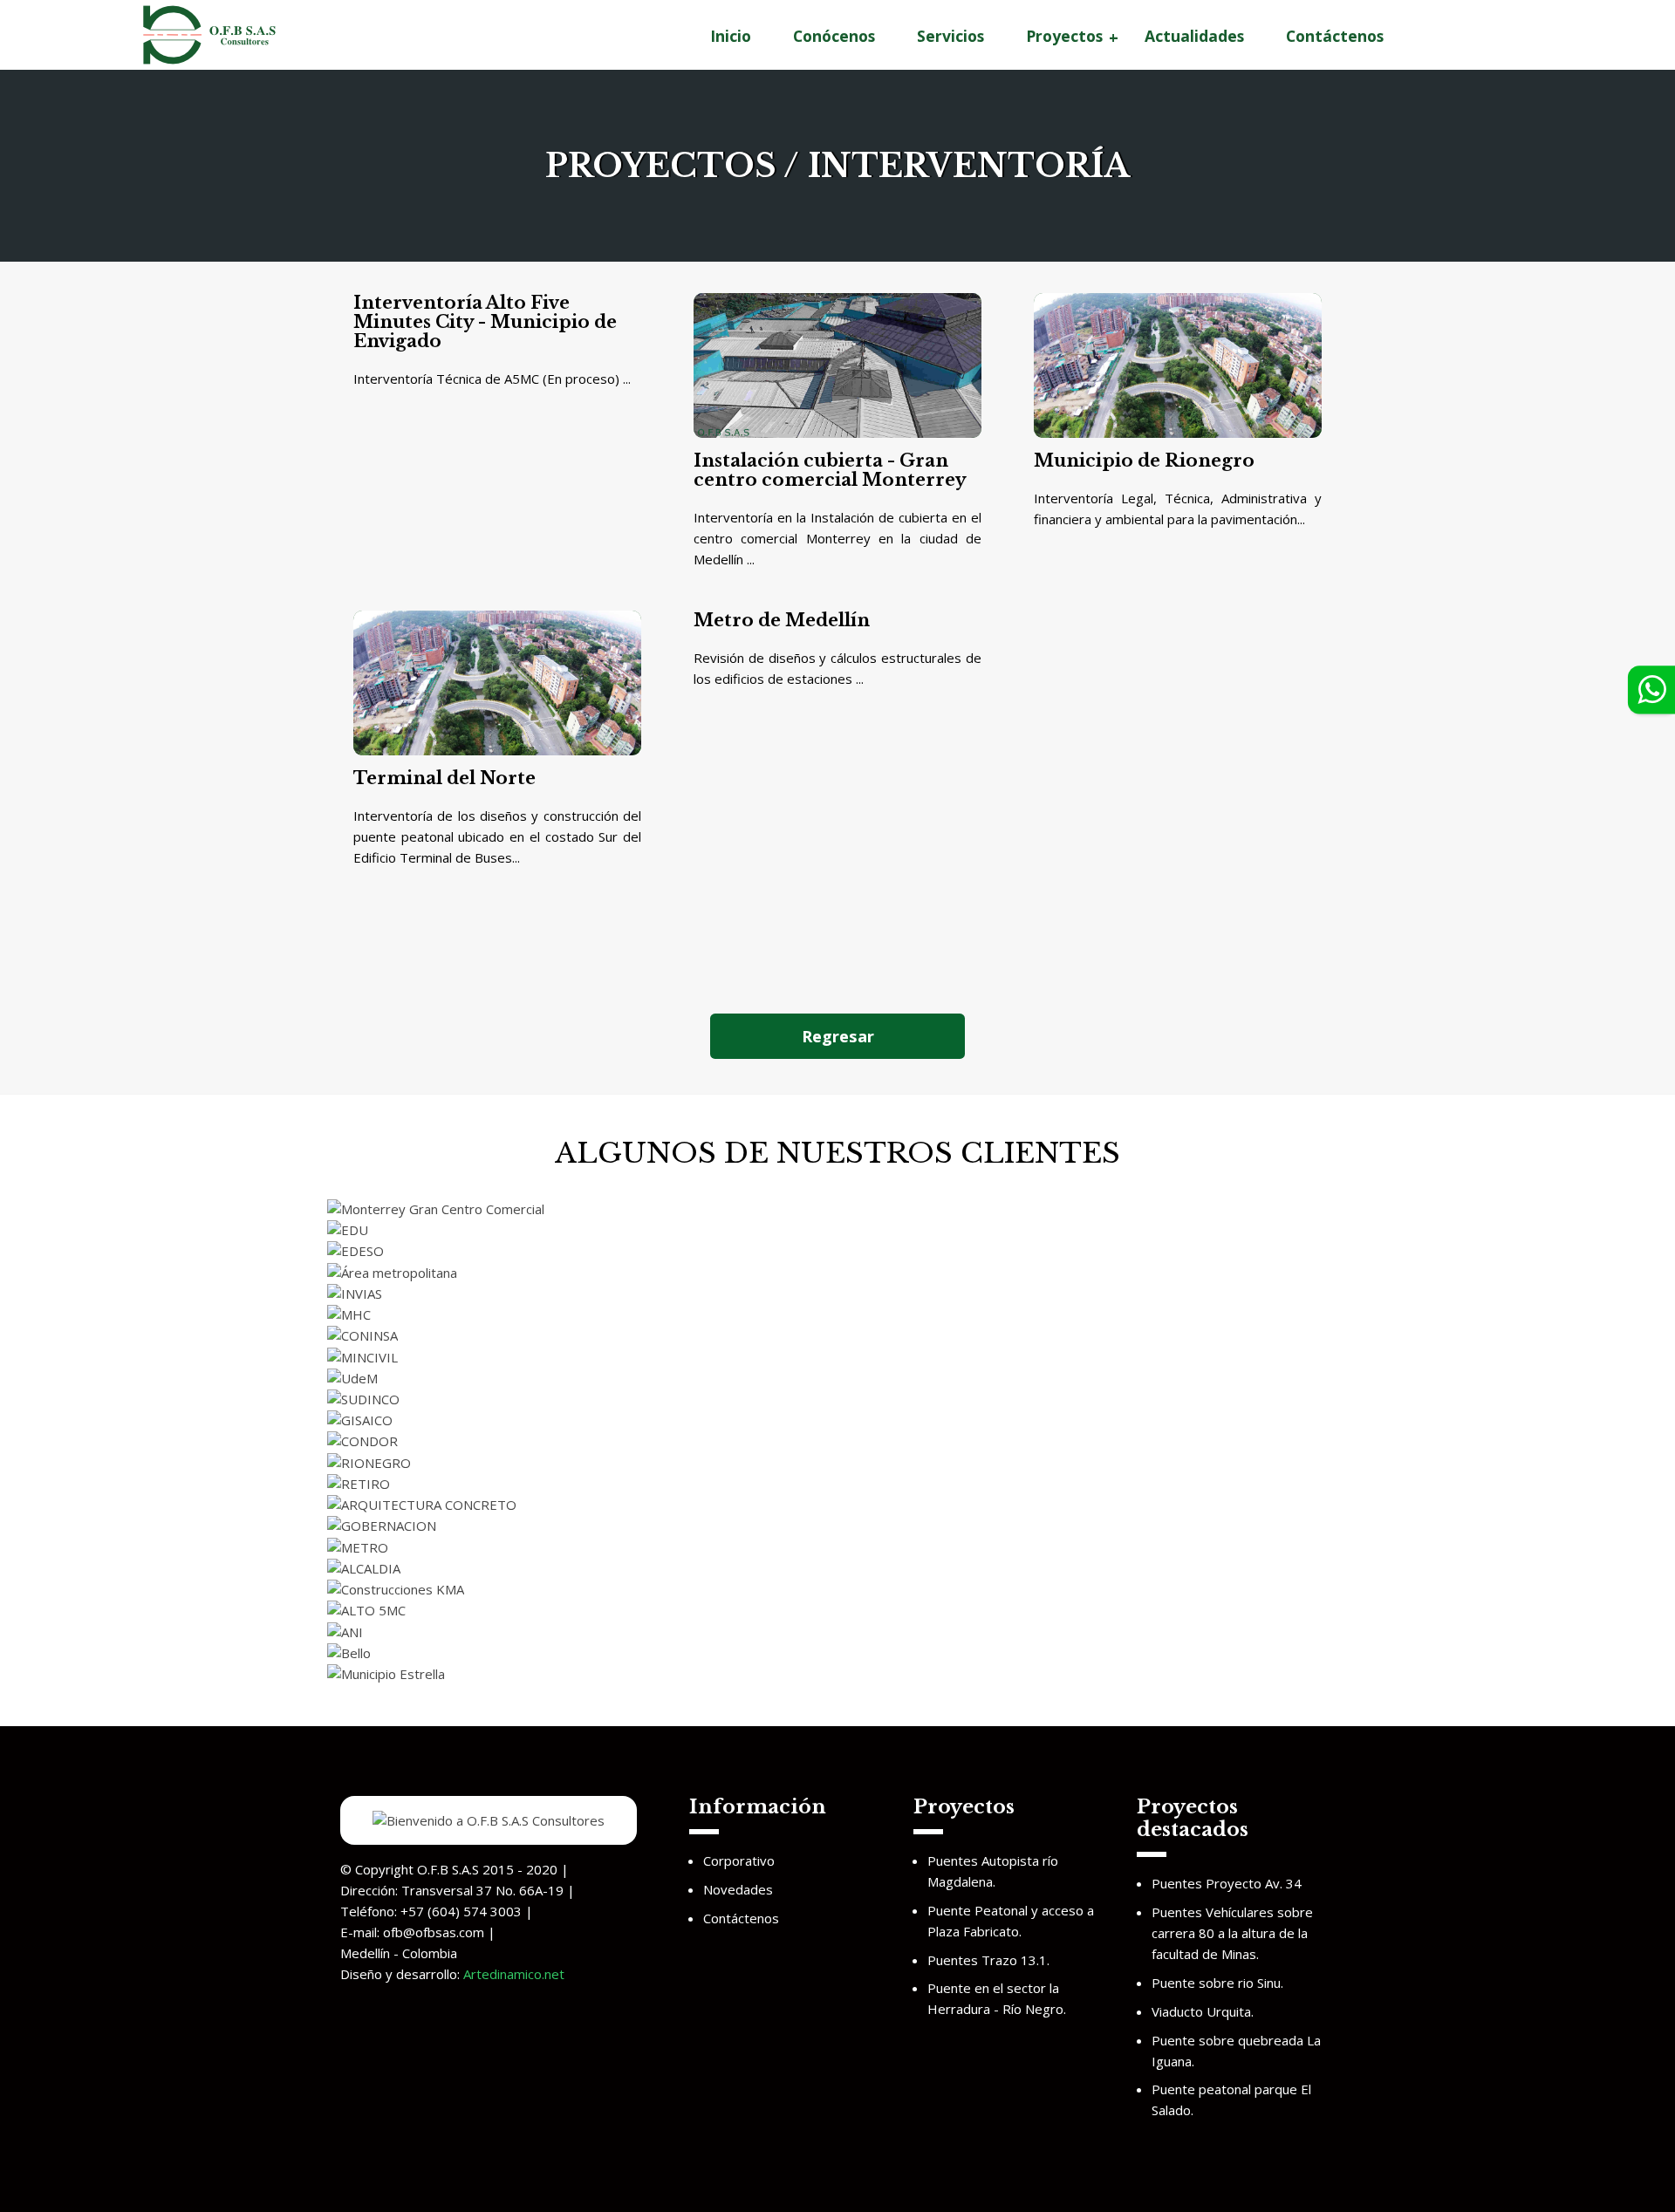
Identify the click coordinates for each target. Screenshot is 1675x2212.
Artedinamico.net (514, 1974)
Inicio (731, 36)
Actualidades (1194, 36)
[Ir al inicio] (209, 33)
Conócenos (834, 36)
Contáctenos (1335, 36)
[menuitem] (731, 36)
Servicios (950, 36)
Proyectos (1064, 36)
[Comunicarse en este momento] (1642, 689)
